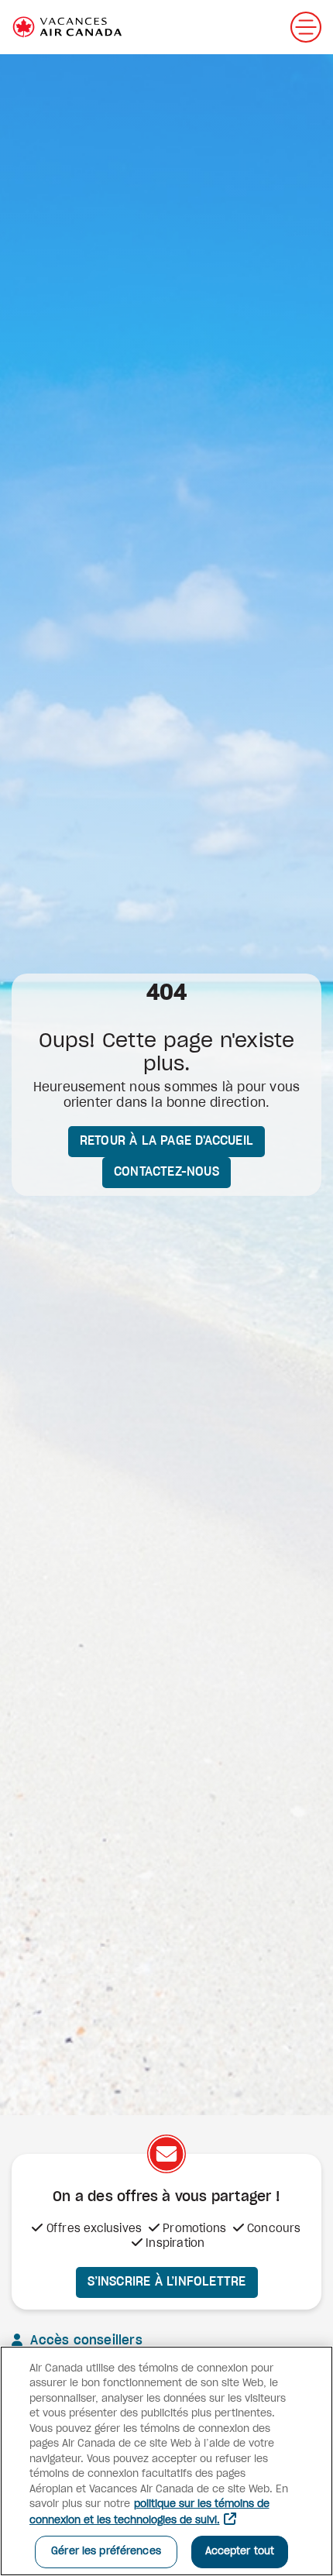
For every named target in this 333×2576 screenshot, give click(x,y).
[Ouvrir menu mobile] (306, 27)
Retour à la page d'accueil (166, 1141)
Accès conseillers (84, 2341)
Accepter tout (240, 2552)
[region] (166, 2461)
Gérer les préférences (106, 2552)
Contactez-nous (166, 1172)
